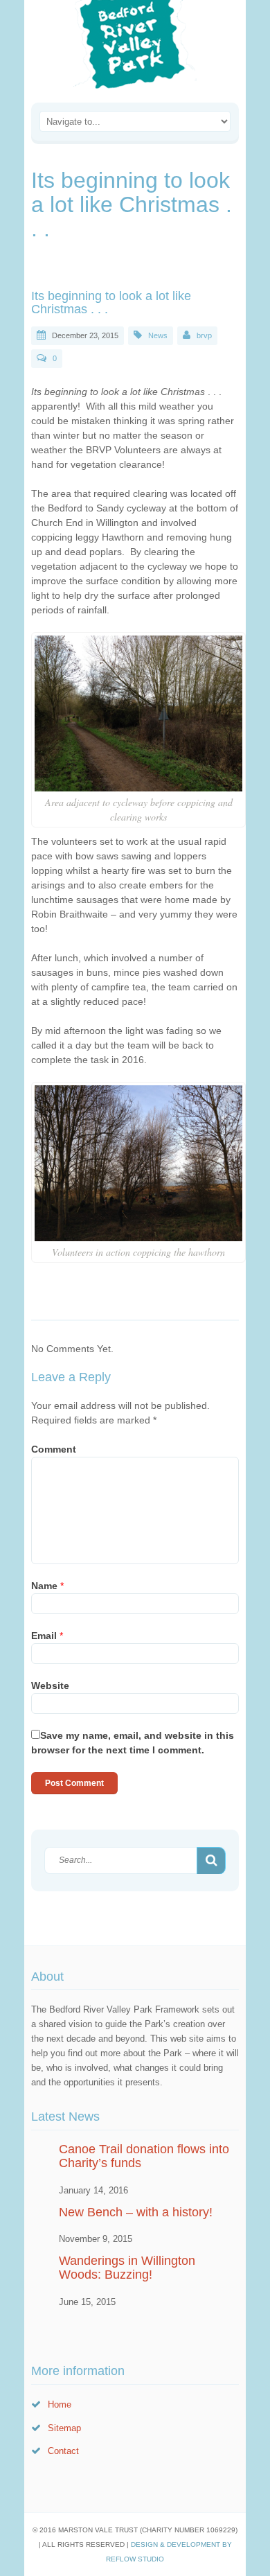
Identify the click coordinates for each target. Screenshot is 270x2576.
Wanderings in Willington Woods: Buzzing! (127, 2268)
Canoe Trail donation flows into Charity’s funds (144, 2156)
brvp (204, 335)
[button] (211, 1861)
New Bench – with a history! (136, 2212)
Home (60, 2404)
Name (47, 1586)
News (158, 335)
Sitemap (64, 2428)
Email (47, 1636)
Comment (54, 1449)
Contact (63, 2451)
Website (50, 1685)
